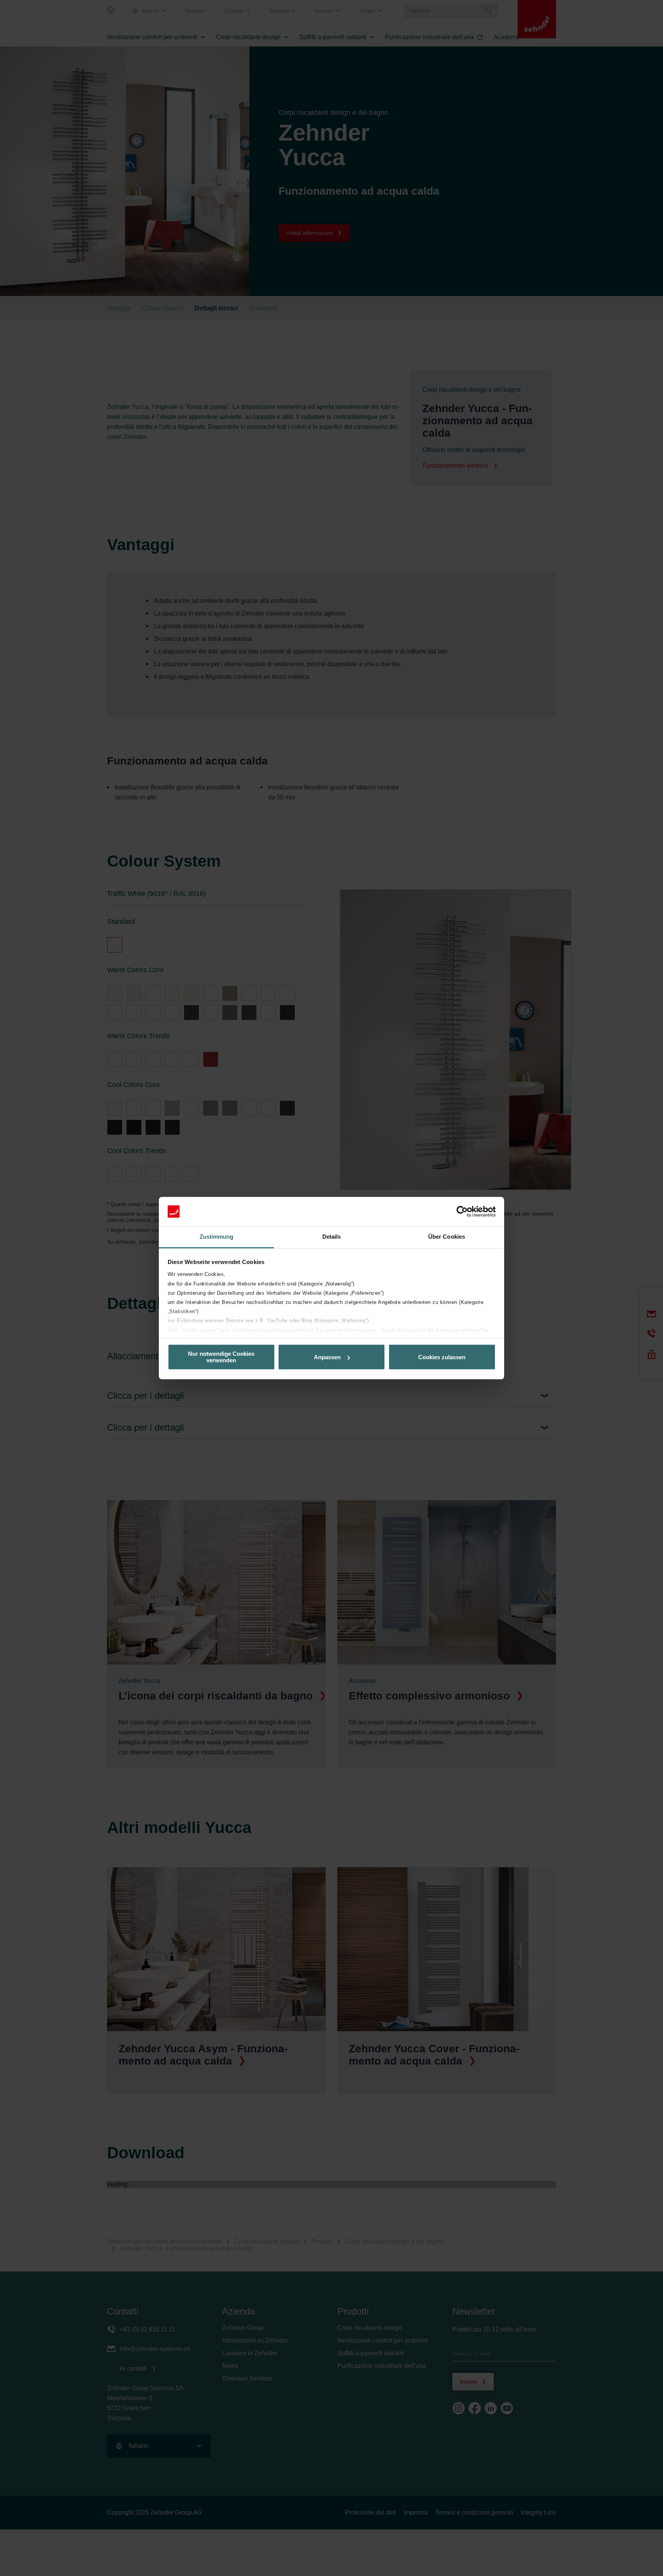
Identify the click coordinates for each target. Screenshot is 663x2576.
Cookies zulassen (442, 1357)
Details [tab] (332, 1237)
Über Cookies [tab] (447, 1237)
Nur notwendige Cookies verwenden (221, 1357)
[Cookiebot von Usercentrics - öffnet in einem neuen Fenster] (462, 1211)
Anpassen (327, 1357)
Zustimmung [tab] (217, 1237)
